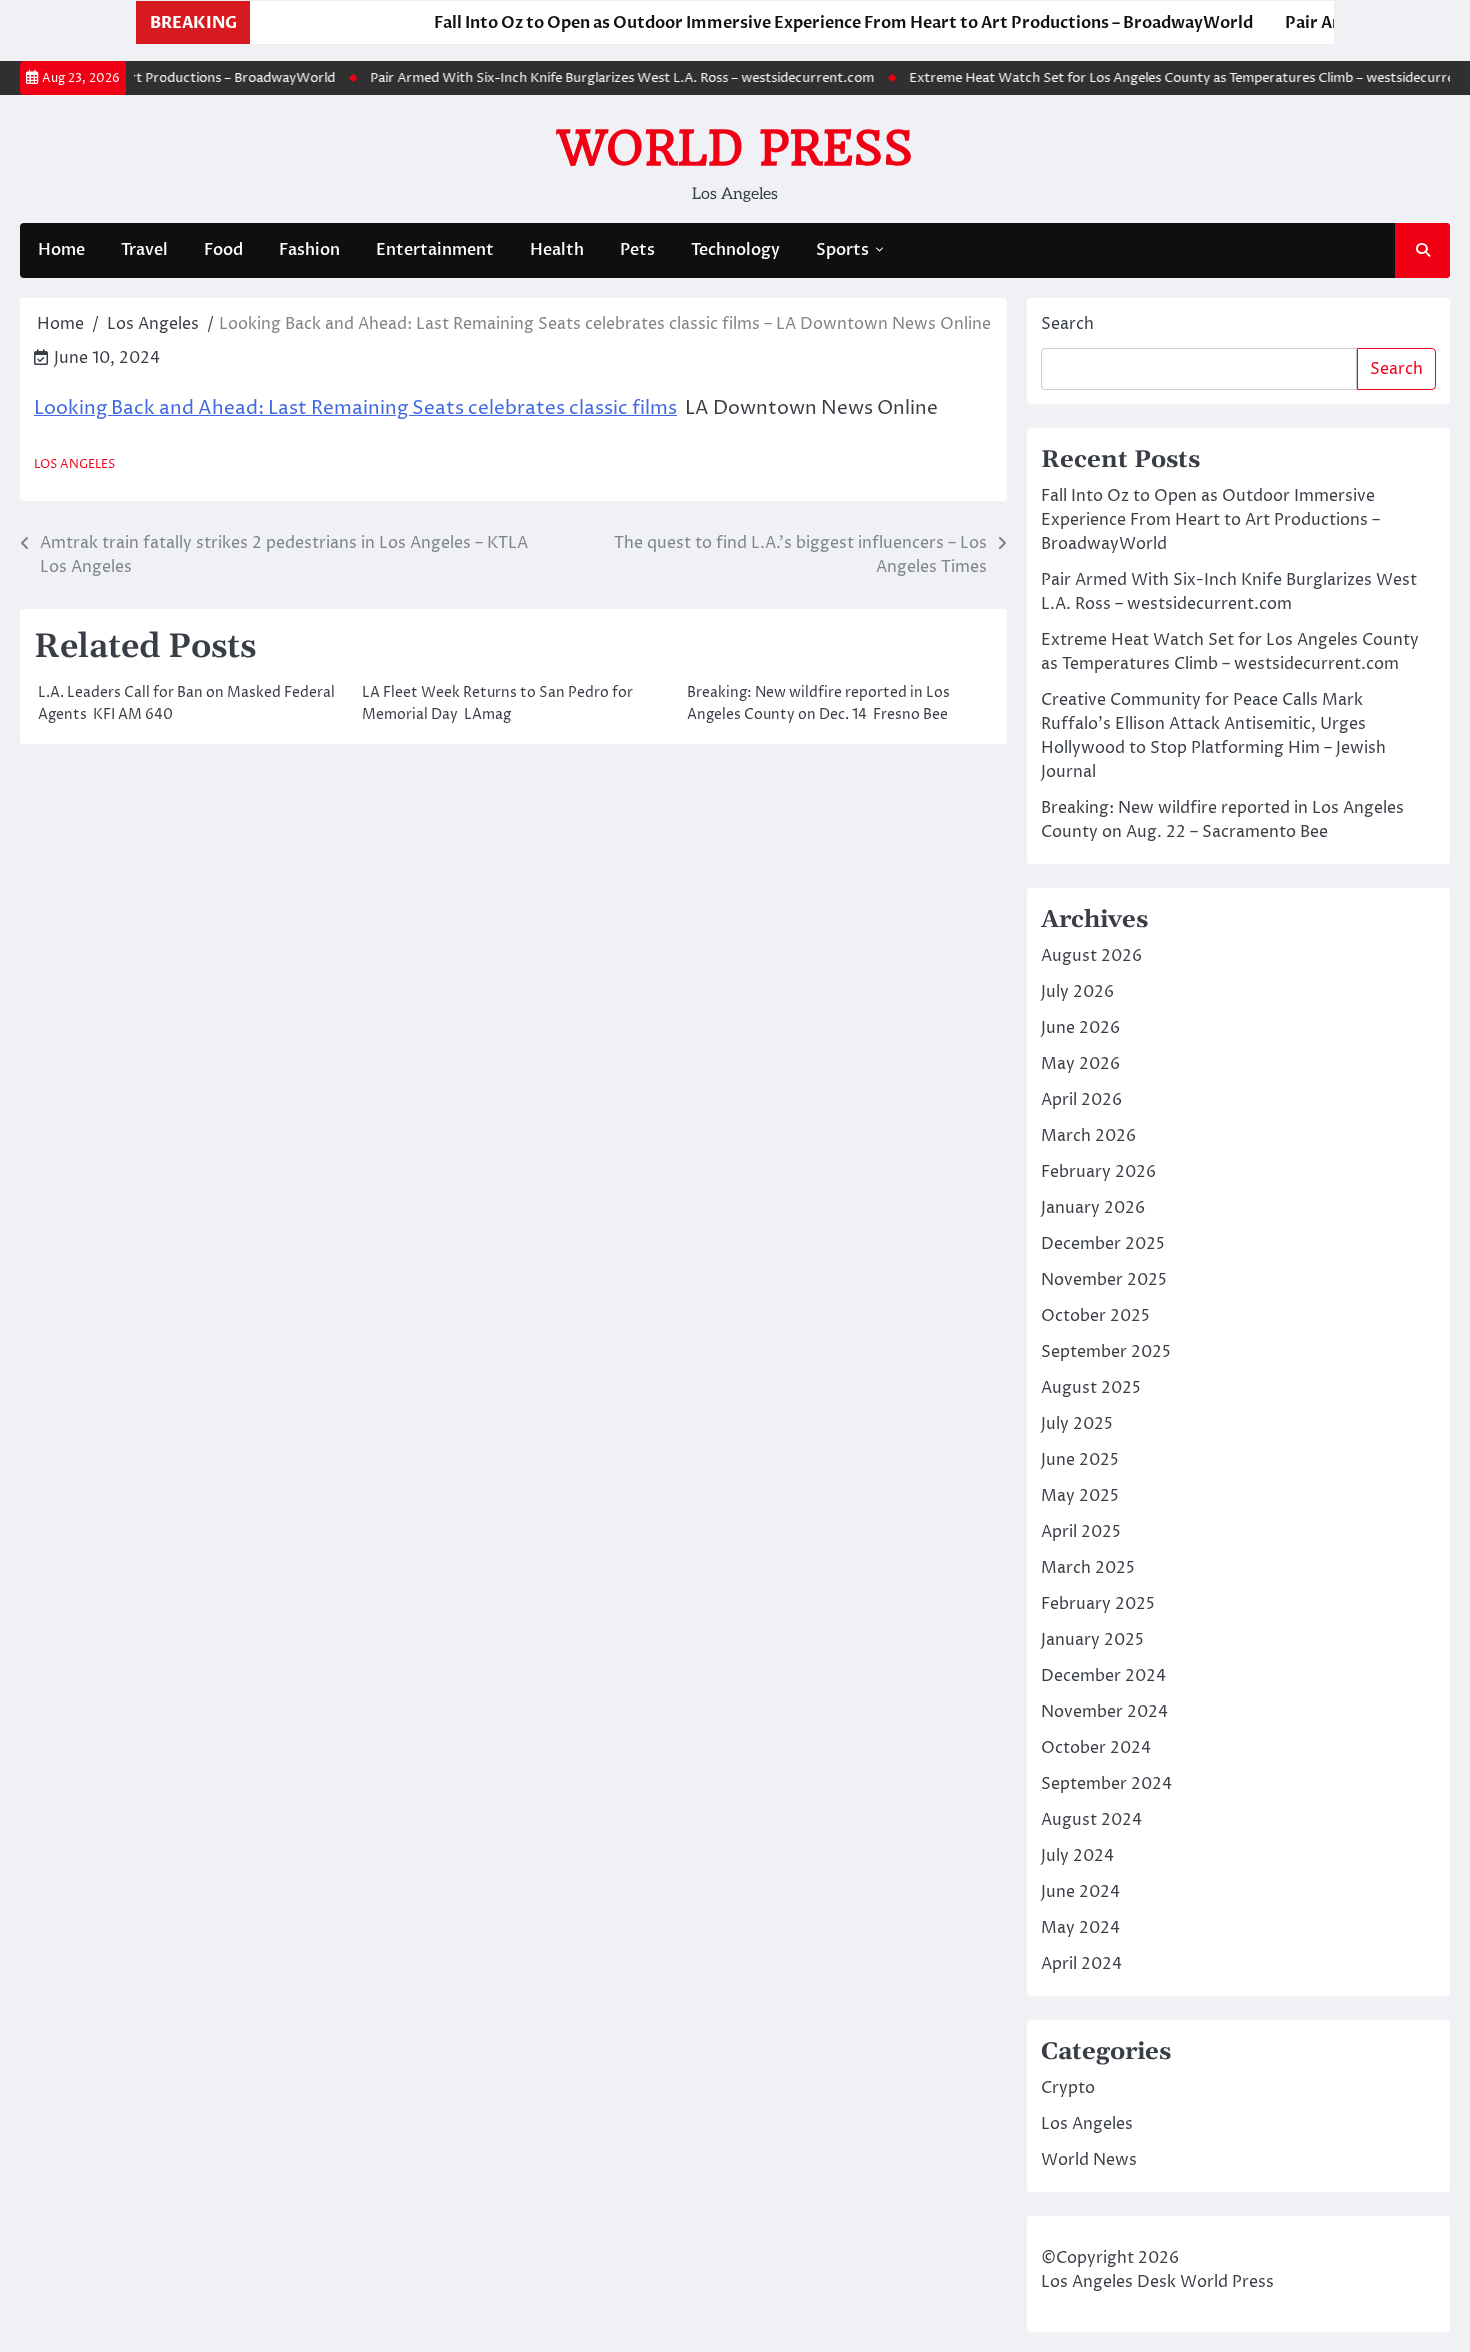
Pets (637, 250)
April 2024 (1081, 1964)
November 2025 (1104, 1280)
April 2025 (1081, 1532)
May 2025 (1080, 1496)
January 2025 (1092, 1640)
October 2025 (1095, 1316)
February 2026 (1098, 1172)
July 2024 (1077, 1856)
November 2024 (1104, 1712)
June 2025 (1080, 1460)
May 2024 (1080, 1928)
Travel (144, 250)
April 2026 (1081, 1100)
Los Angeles (74, 464)
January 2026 (1093, 1208)
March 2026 (1088, 1136)
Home (61, 250)
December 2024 (1103, 1676)
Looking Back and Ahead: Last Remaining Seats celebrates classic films (355, 408)
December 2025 (1103, 1244)
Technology (735, 250)
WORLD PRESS (735, 148)
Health (557, 250)
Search (1067, 324)
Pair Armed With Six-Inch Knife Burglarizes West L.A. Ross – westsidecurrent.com (597, 78)
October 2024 (1096, 1748)
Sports (842, 250)
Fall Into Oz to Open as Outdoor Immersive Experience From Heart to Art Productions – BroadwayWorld (800, 23)
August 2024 (1091, 1820)
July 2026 (1077, 992)
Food (223, 250)
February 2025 (1098, 1604)
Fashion (309, 250)
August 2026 (1091, 956)
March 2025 (1088, 1568)
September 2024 (1106, 1784)
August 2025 (1091, 1388)
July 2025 (1077, 1424)
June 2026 (1080, 1028)
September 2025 (1106, 1352)
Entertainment (435, 250)
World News (1089, 2160)
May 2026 (1080, 1064)
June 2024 (1080, 1892)
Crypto (1068, 2088)
